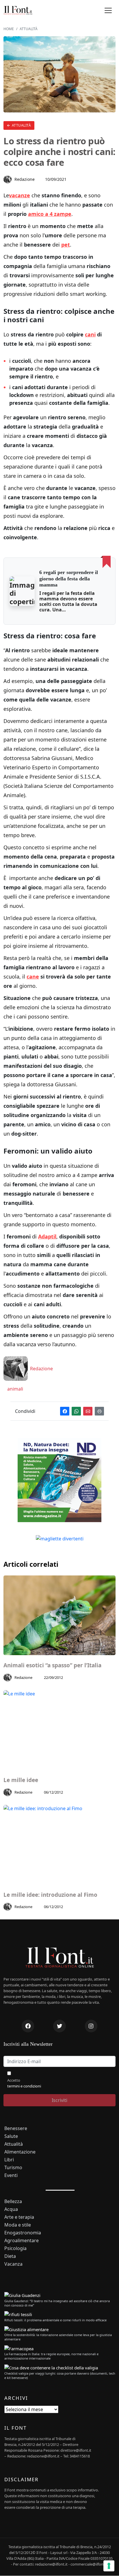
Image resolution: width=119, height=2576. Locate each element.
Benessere (16, 2128)
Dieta (10, 2256)
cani (90, 334)
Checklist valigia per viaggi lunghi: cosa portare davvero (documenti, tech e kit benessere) (60, 2375)
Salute (11, 2136)
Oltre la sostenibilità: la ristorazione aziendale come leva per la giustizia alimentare (58, 2337)
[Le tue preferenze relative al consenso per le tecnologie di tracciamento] (109, 2566)
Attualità (21, 125)
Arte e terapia (19, 2217)
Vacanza (13, 2264)
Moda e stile (18, 2225)
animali (15, 1389)
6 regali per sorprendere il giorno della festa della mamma (69, 579)
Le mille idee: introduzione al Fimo (50, 1895)
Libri (9, 2160)
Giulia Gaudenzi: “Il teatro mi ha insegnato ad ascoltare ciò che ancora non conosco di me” (57, 2303)
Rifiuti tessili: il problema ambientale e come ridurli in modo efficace (55, 2320)
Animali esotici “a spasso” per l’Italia (52, 1665)
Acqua (11, 2209)
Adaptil (47, 1236)
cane (33, 977)
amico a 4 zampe (50, 214)
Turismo (13, 2168)
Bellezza (13, 2201)
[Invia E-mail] (88, 1411)
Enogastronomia (23, 2233)
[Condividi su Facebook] (65, 1411)
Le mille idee (21, 1780)
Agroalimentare (22, 2241)
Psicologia (15, 2248)
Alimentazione (20, 2152)
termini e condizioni (24, 2086)
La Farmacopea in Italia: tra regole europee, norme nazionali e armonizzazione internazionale (51, 2356)
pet (66, 245)
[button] (108, 11)
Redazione (25, 179)
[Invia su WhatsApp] (76, 1411)
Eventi (11, 2175)
